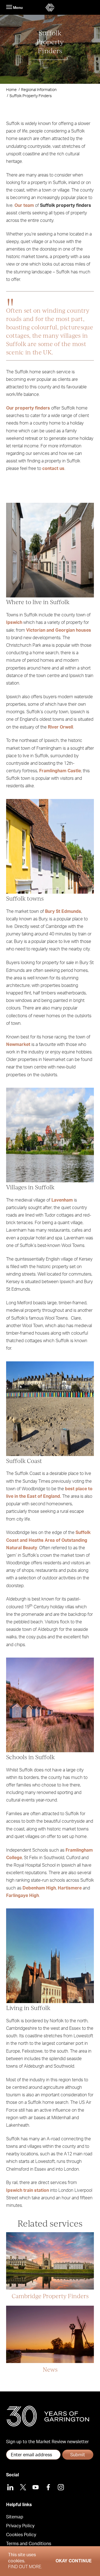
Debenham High (39, 1888)
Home (11, 90)
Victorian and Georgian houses (59, 630)
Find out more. (25, 2567)
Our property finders (28, 408)
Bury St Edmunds (63, 911)
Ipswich (14, 622)
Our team (24, 205)
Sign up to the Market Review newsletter (47, 2442)
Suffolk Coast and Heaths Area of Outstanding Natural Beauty (48, 1540)
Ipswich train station (27, 2190)
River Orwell (60, 727)
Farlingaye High (22, 1896)
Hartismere (70, 1888)
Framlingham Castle (60, 771)
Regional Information (39, 90)
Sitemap (15, 2517)
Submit (78, 2455)
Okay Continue (74, 2561)
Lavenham (62, 1200)
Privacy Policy (20, 2526)
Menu (17, 8)
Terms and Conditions (29, 2544)
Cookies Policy (21, 2535)
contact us (53, 469)
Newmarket (18, 1045)
